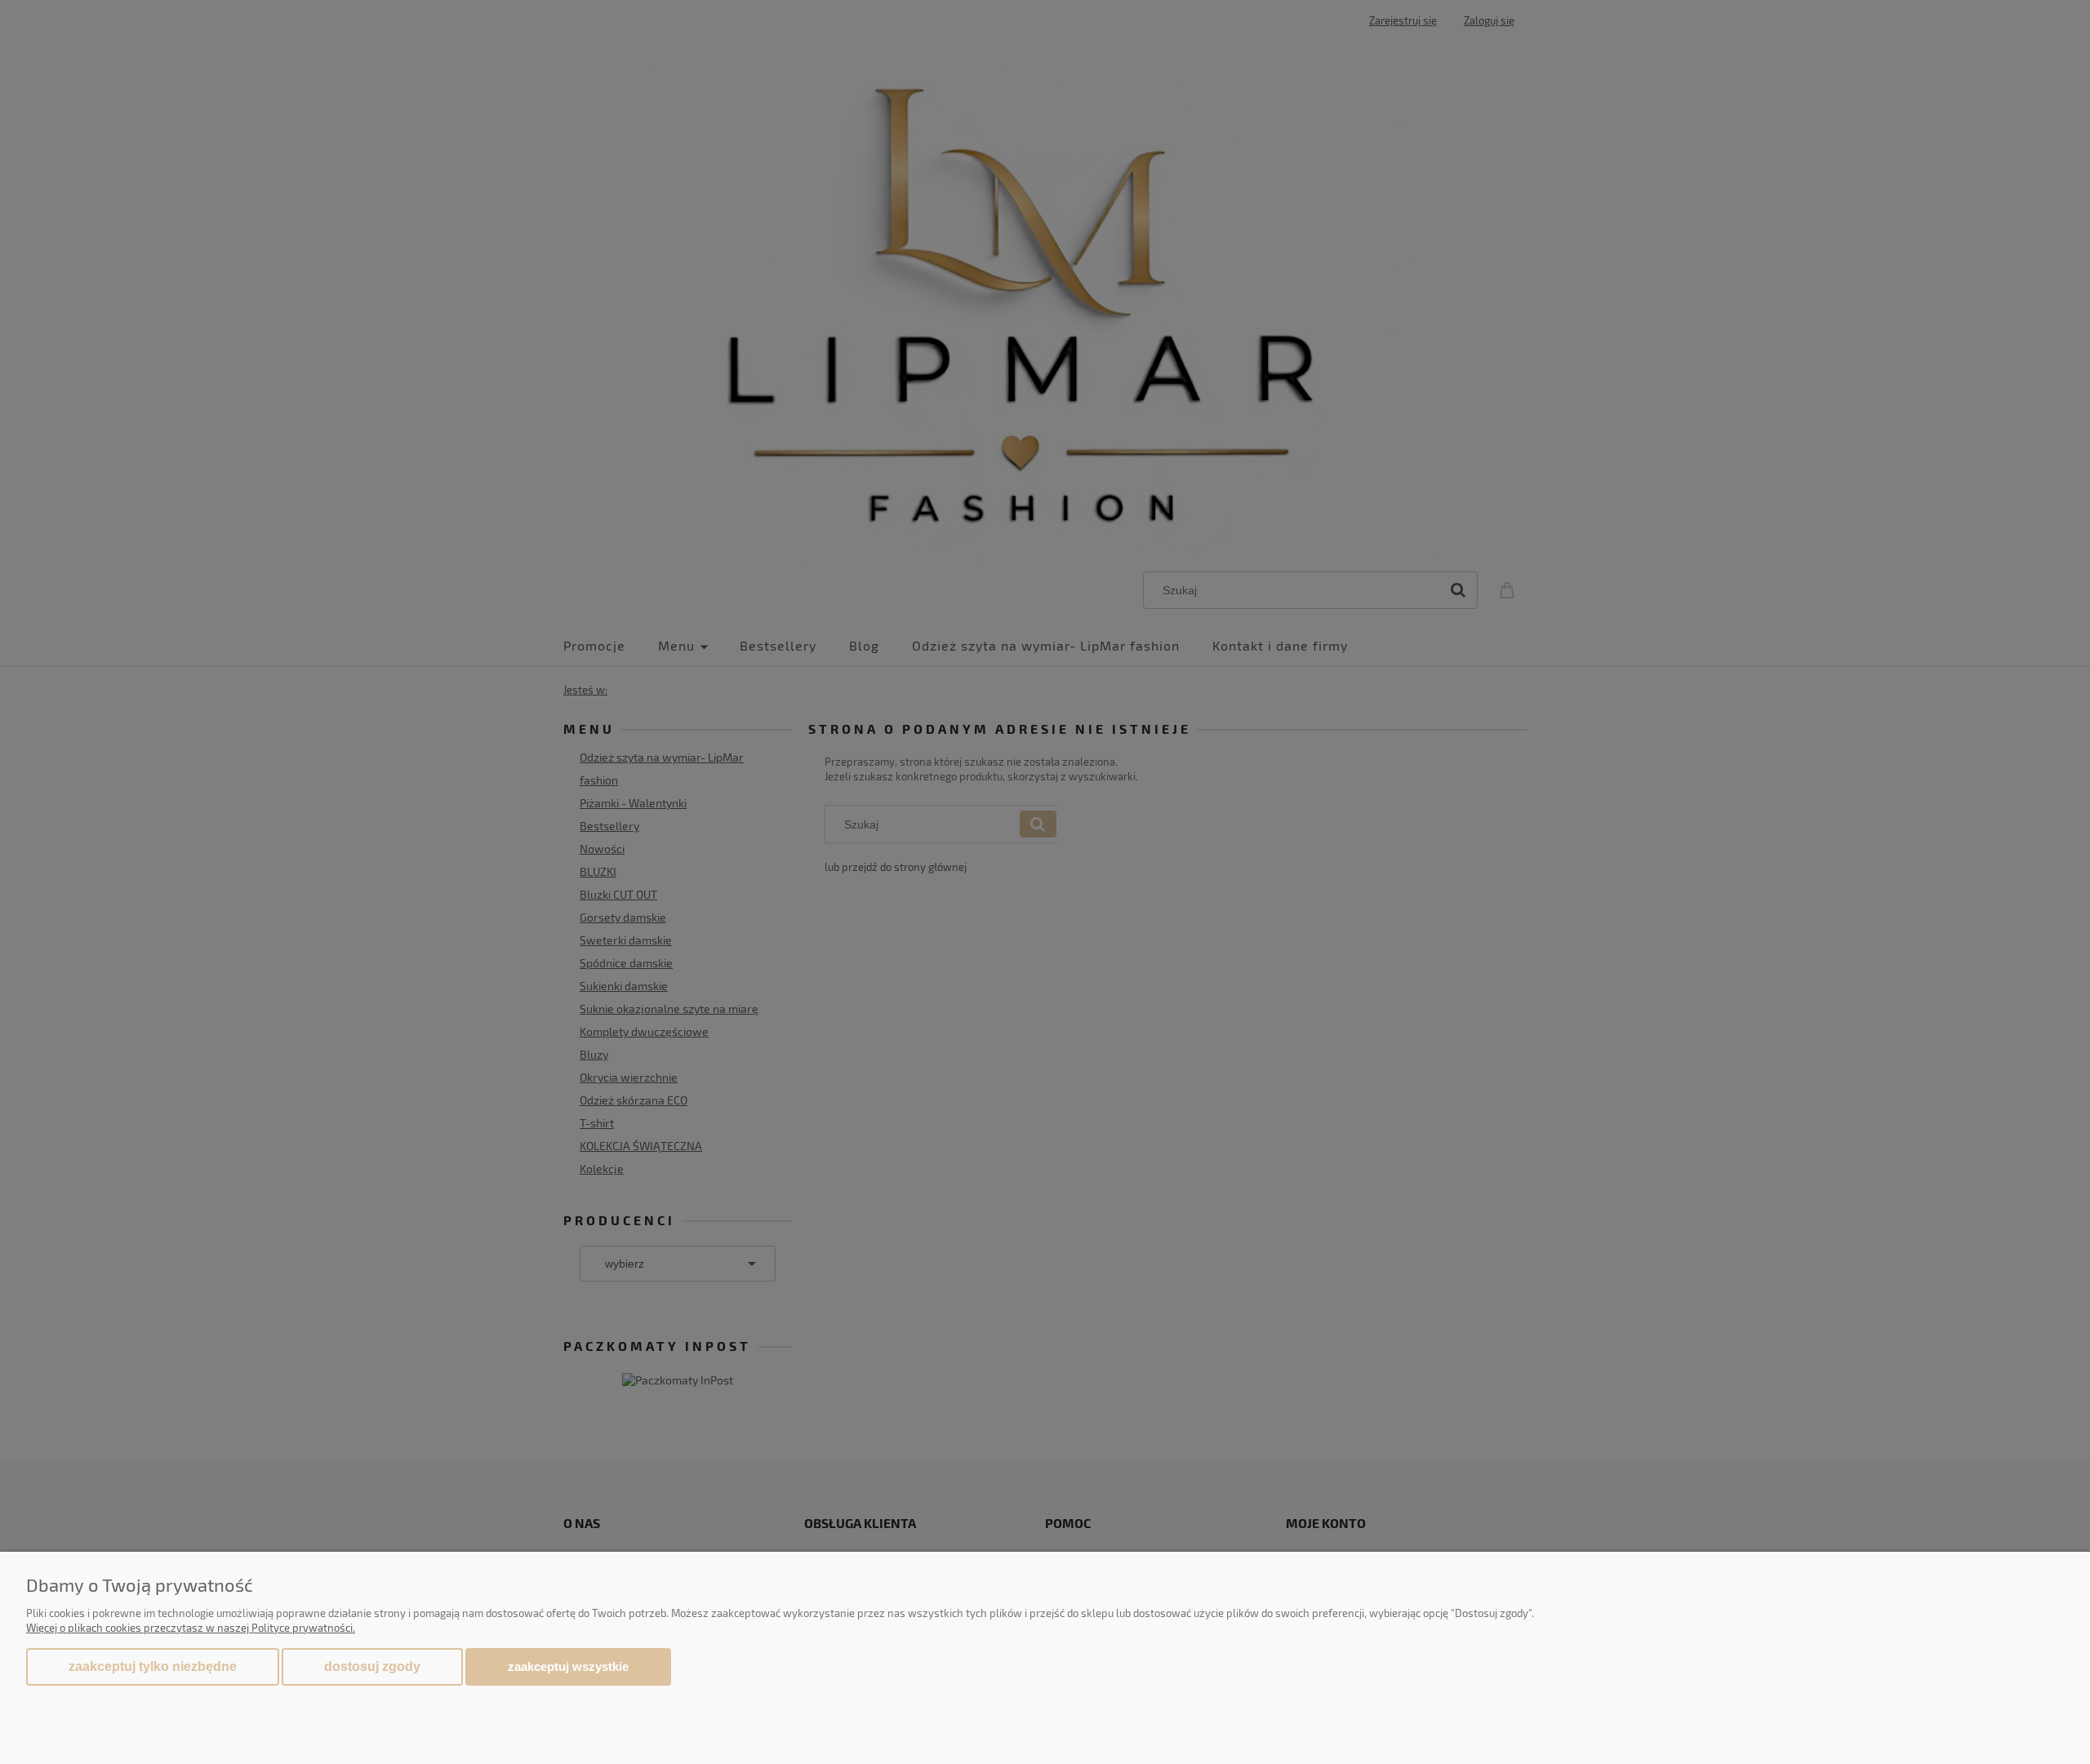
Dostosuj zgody (372, 1666)
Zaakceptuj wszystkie (568, 1666)
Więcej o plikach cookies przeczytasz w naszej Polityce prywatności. (191, 1628)
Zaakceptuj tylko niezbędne (153, 1666)
